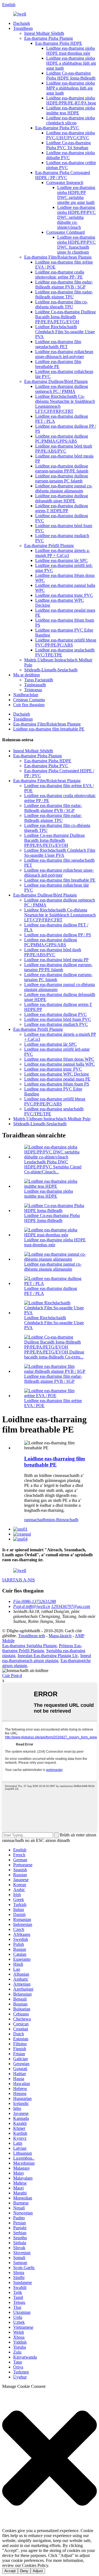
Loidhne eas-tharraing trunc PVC (64, 595)
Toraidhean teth (32, 1636)
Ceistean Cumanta (29, 700)
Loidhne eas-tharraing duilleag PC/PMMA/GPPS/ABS (62, 439)
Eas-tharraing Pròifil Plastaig (49, 546)
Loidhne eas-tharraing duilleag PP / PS (58, 935)
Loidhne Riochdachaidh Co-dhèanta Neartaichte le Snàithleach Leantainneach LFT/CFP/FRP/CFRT (60, 915)
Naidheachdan (26, 695)
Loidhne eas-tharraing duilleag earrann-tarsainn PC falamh (62, 478)
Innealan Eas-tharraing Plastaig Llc (48, 1656)
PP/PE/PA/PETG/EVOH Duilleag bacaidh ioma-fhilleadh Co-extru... (54, 1354)
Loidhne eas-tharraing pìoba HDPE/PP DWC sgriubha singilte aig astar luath (76, 195)
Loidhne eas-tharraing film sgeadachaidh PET (58, 344)
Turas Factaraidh (39, 680)
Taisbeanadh (35, 685)
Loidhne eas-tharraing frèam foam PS (57, 1084)
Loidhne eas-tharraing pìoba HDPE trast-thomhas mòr (71, 51)
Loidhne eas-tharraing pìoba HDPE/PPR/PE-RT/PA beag (71, 100)
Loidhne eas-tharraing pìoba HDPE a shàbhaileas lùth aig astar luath (71, 63)
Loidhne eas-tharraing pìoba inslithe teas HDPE (71, 110)
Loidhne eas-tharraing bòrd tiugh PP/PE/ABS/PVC (64, 449)
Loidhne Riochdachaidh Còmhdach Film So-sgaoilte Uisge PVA (65, 332)
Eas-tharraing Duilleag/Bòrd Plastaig (56, 381)
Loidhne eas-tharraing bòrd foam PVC (58, 1019)
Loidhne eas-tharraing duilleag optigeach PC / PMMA (62, 389)
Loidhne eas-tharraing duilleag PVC (56, 1014)
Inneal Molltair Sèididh (44, 33)
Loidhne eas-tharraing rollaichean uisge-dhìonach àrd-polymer (64, 354)
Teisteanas (33, 690)
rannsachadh (35, 1520)
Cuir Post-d (12, 1675)
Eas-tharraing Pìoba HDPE (59, 43)
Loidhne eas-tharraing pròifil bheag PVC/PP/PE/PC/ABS (66, 642)
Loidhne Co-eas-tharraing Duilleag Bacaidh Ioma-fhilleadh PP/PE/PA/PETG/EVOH (65, 317)
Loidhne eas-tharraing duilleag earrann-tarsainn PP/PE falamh (62, 468)
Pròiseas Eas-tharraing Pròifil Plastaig (42, 1648)
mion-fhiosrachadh (62, 1520)
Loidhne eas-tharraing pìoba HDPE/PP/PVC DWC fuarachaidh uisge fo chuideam (76, 245)
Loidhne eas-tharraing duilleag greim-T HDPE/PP (62, 508)
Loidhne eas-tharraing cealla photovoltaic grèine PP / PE (60, 274)
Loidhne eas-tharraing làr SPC (61, 560)
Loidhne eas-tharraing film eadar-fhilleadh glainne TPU (64, 294)
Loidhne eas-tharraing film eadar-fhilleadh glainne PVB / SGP (64, 284)
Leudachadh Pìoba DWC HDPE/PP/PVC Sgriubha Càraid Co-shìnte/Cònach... (53, 1167)
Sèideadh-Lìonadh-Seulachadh (51, 670)
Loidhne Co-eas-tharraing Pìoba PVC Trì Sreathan (68, 145)
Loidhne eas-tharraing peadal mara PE (57, 1079)
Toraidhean (23, 28)
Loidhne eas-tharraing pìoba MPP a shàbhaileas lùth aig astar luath (71, 88)
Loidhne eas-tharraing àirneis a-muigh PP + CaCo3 (63, 553)
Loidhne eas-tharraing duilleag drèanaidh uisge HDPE (62, 498)
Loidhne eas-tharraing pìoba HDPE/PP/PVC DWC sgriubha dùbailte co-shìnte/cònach (76, 217)
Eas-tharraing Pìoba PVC (57, 128)
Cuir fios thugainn (29, 705)
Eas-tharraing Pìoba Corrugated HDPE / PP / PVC (63, 175)
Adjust (38, 2571)
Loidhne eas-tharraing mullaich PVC (56, 1024)
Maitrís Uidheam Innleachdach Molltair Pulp (52, 1119)
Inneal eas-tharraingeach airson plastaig (47, 1658)
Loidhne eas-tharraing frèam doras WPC (59, 1059)
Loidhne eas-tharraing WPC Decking (57, 1074)
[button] (50, 2459)
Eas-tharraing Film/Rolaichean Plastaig (58, 257)
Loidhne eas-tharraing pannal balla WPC (60, 1064)
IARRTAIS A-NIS (19, 1580)
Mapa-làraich (60, 1636)
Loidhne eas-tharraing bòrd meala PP (56, 960)
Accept (10, 2571)
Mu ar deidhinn (27, 675)
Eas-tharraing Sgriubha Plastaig (29, 1646)
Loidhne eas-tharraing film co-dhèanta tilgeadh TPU (61, 304)
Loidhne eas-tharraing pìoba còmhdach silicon (71, 120)
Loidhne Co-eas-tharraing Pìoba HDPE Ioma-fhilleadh (71, 76)
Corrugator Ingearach (65, 182)
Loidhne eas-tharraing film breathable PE (58, 364)
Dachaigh (22, 23)
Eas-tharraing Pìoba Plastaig (49, 38)
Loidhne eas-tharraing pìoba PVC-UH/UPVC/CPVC (71, 135)
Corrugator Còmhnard (65, 232)
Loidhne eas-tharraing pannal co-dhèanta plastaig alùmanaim (64, 488)
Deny (24, 2571)
